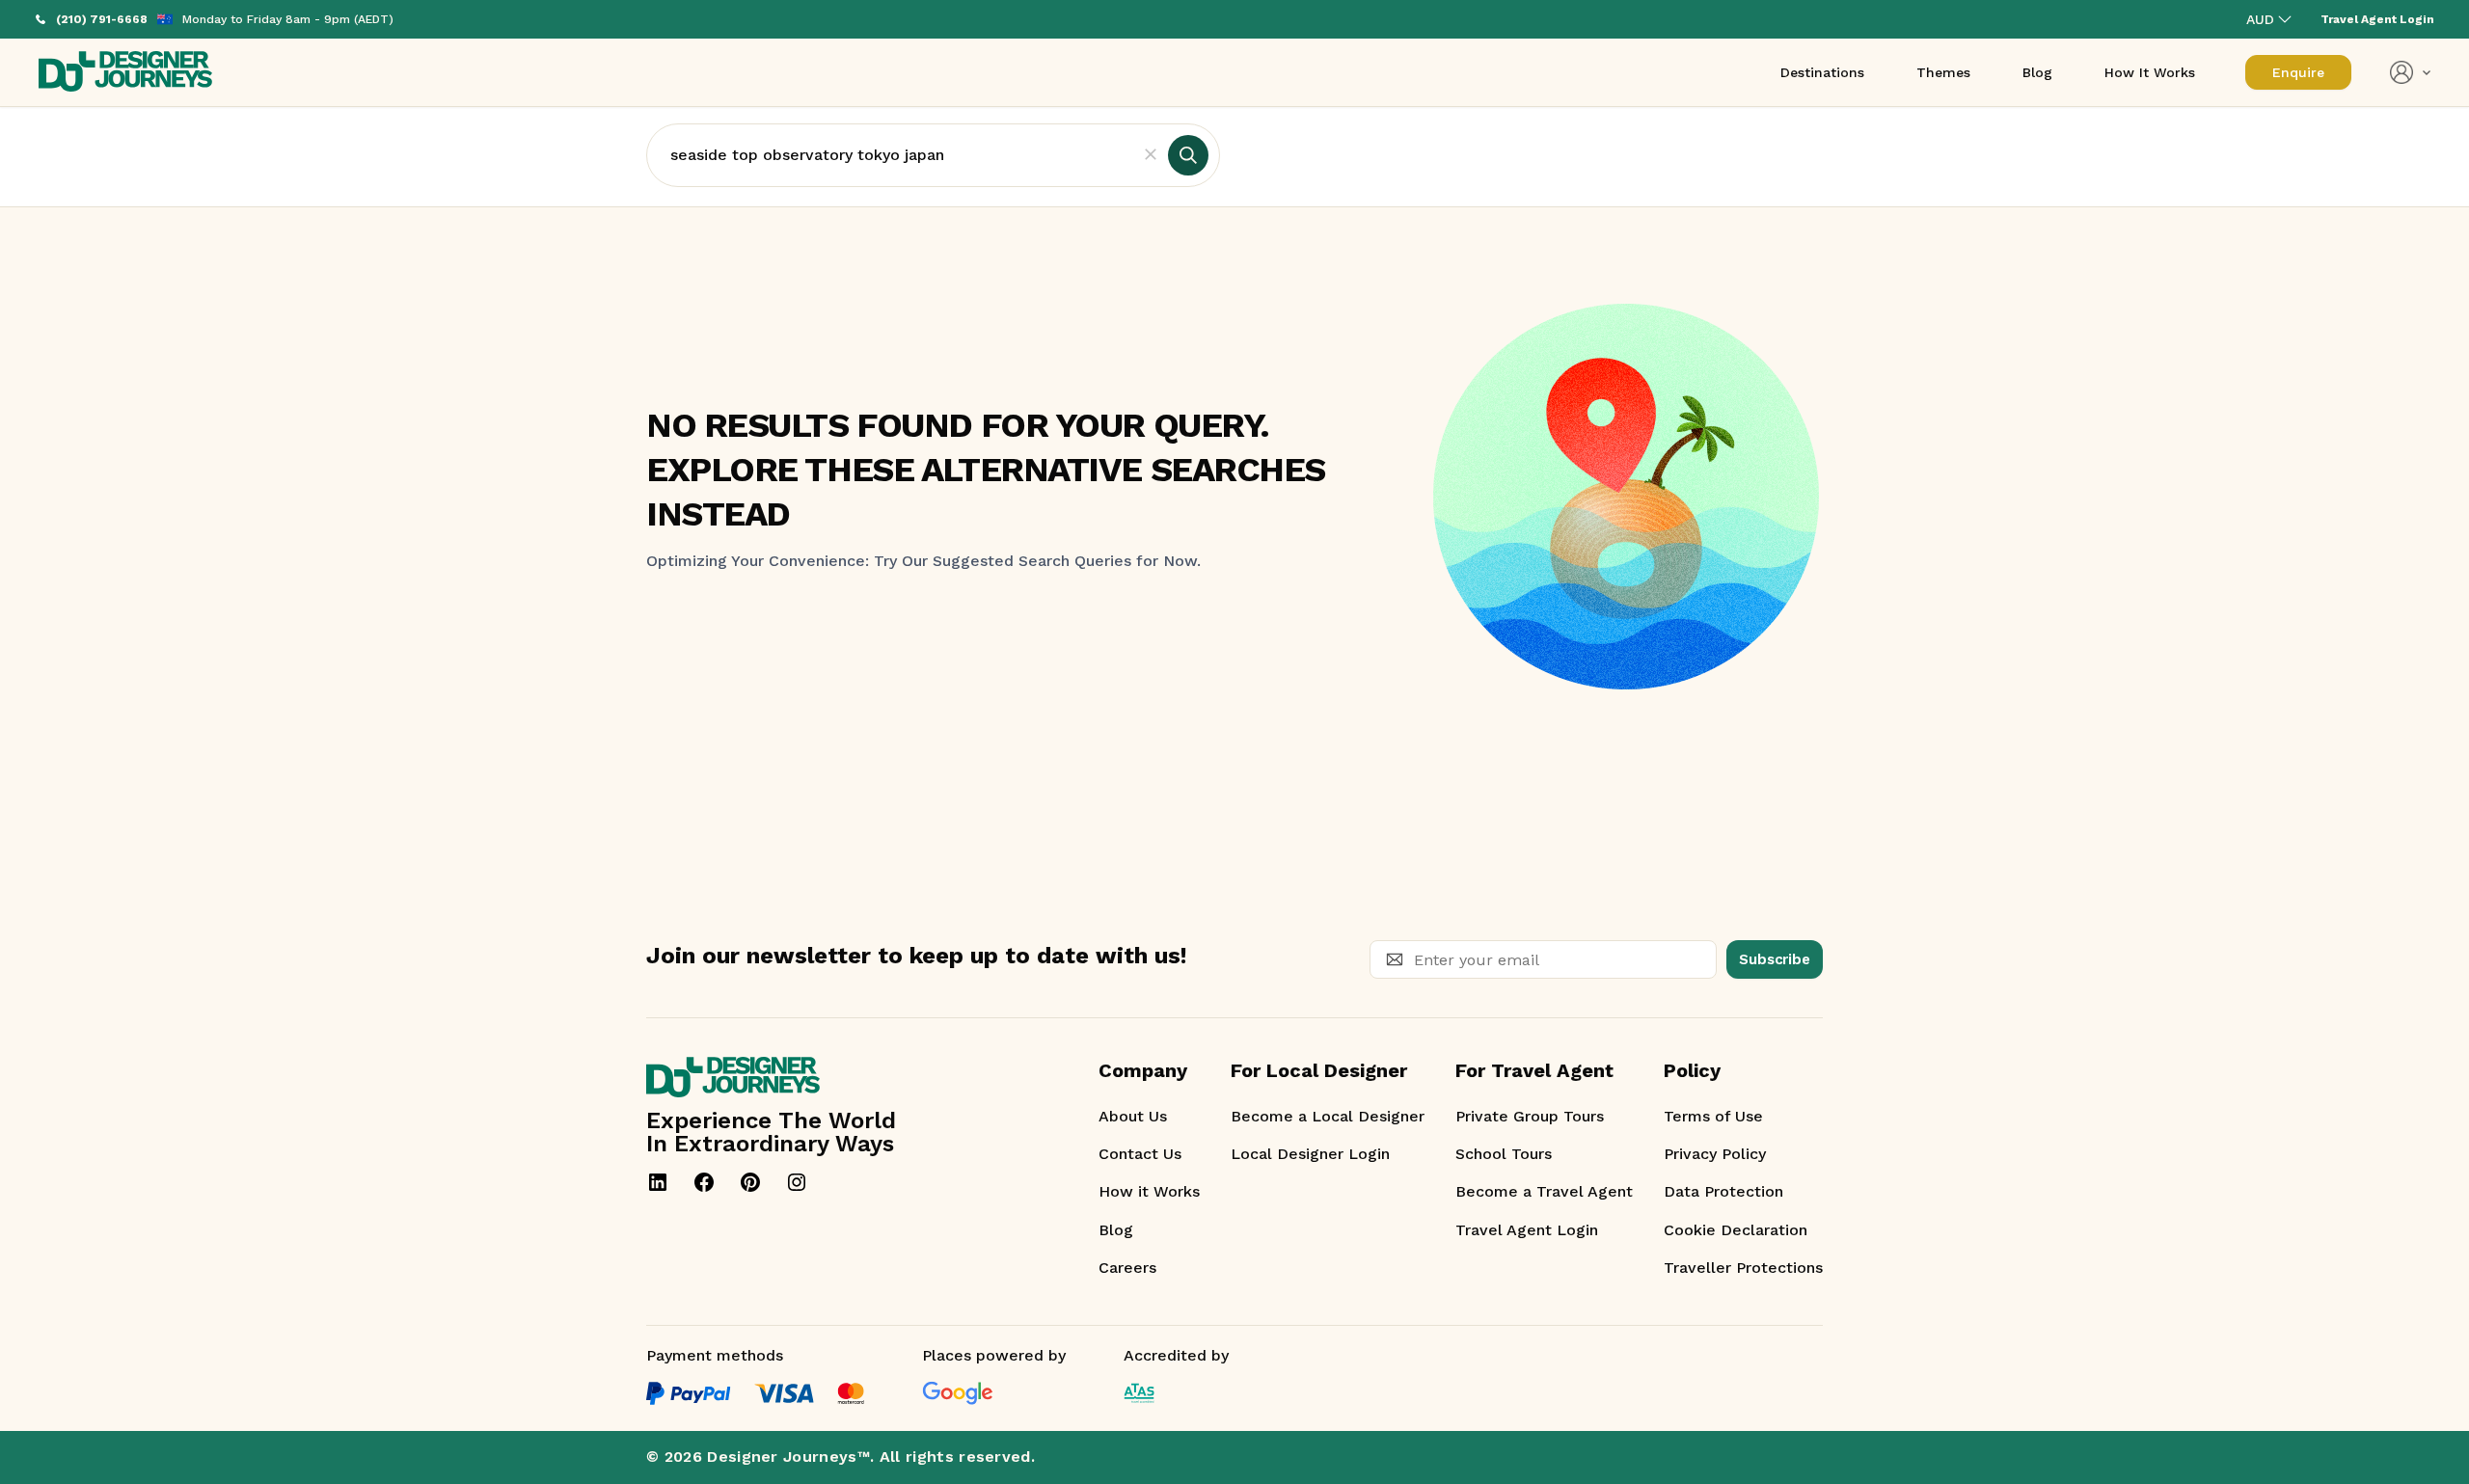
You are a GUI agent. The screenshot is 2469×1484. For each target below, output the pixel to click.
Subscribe (1775, 959)
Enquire (2298, 72)
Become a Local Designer (1328, 1116)
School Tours (1504, 1154)
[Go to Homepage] (125, 73)
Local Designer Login (1310, 1154)
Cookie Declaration (1736, 1230)
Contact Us (1140, 1154)
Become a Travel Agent (1544, 1191)
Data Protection (1723, 1191)
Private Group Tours (1530, 1116)
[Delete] (1151, 155)
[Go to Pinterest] (750, 1182)
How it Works (1149, 1191)
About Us (1133, 1116)
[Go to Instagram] (797, 1182)
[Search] (1188, 155)
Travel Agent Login (1527, 1230)
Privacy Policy (1715, 1154)
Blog (1116, 1230)
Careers (1127, 1268)
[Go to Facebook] (704, 1182)
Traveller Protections (1743, 1268)
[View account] (2410, 72)
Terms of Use (1713, 1116)
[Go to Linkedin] (658, 1182)
